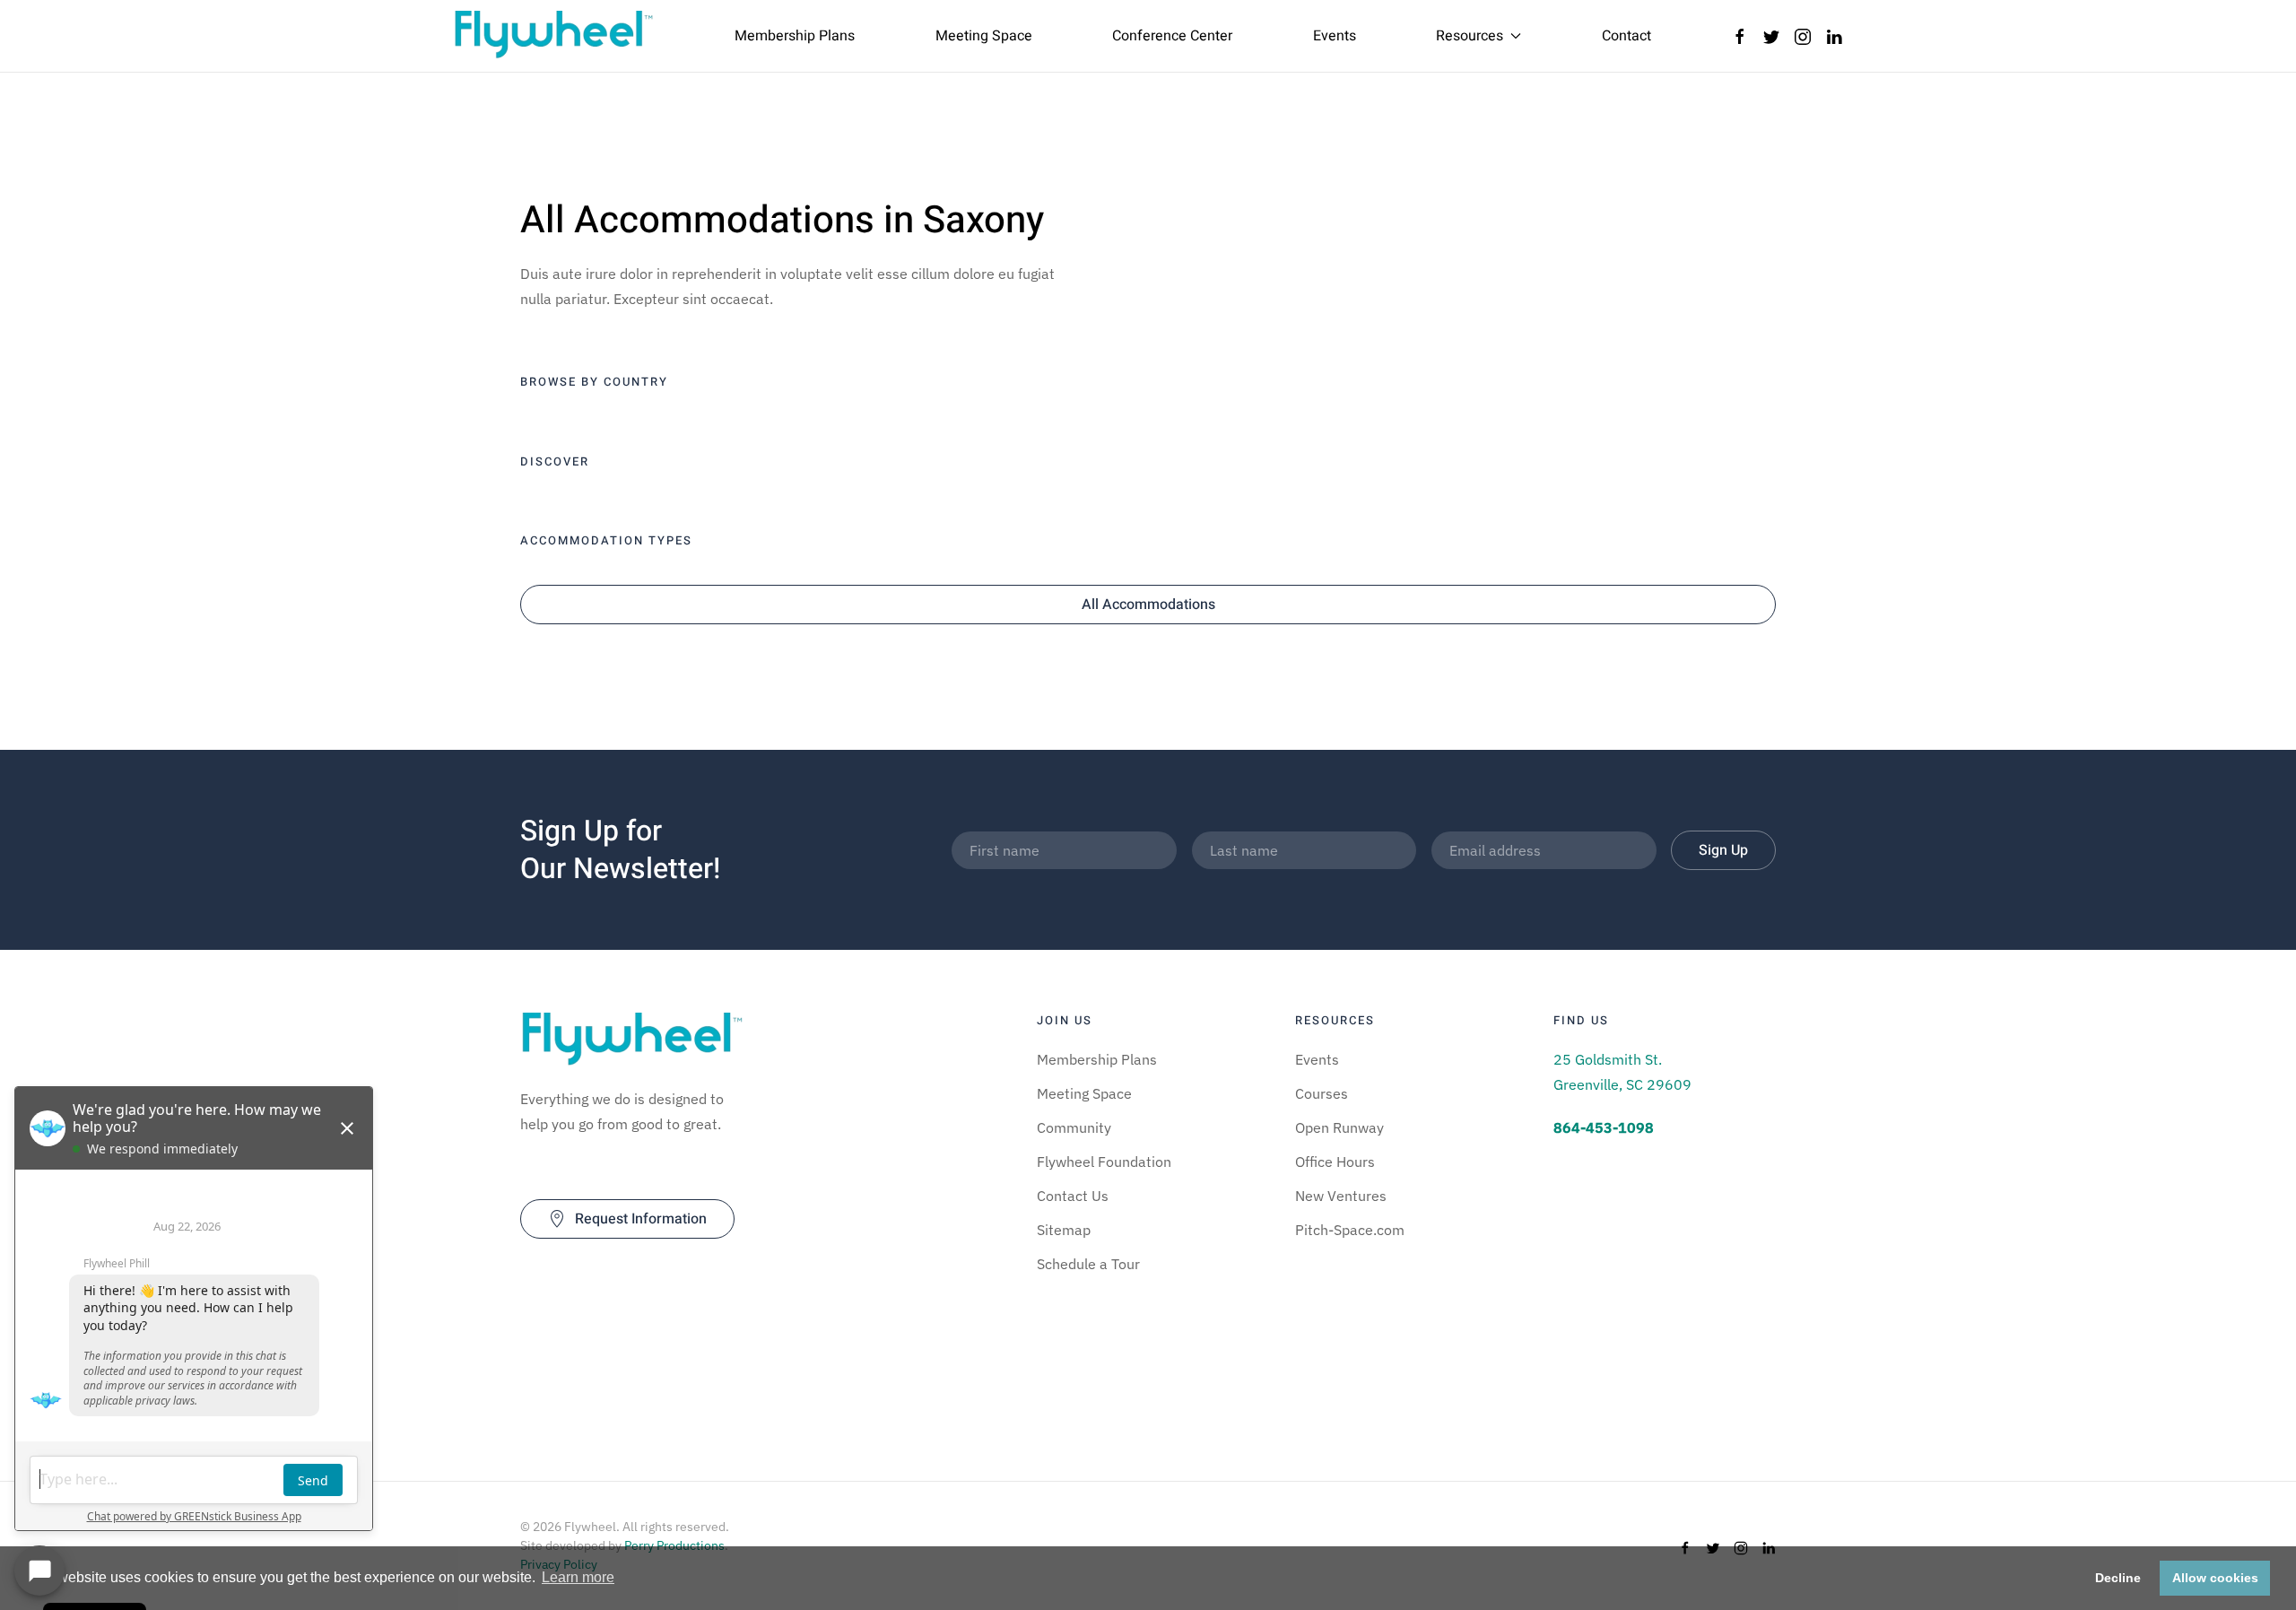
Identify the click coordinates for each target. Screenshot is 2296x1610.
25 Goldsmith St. (1608, 1059)
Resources (1470, 36)
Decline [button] (2118, 1578)
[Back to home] (554, 36)
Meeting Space (984, 36)
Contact (1626, 36)
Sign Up (1723, 850)
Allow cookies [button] (2215, 1578)
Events (1335, 36)
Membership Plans (795, 36)
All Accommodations (1148, 605)
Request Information (641, 1219)
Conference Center (1172, 36)
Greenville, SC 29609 (1622, 1084)
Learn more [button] (578, 1577)
